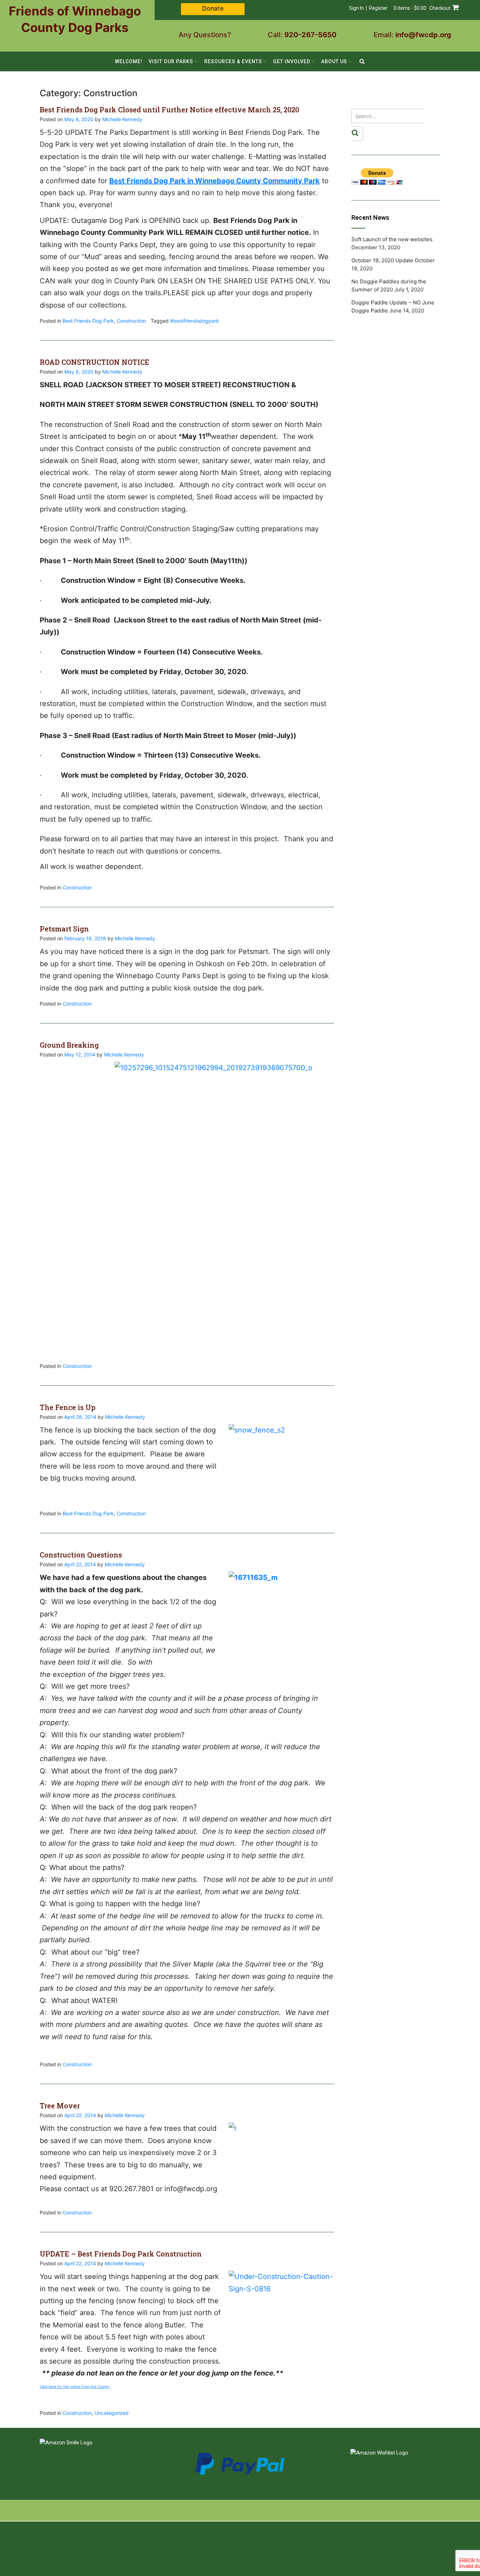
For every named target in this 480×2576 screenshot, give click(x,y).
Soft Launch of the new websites (392, 239)
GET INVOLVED (292, 61)
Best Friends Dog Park (88, 321)
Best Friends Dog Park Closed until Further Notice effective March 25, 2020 (169, 110)
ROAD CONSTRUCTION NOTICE (95, 362)
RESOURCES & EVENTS (233, 61)
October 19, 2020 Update (382, 260)
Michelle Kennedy (122, 119)
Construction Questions (81, 1555)
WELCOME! (129, 61)
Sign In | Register (368, 8)
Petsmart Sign (64, 929)
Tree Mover (60, 2106)
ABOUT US (334, 61)
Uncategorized (112, 2413)
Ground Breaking (69, 1045)
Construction (131, 321)
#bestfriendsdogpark (194, 321)
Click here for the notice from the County (75, 2386)
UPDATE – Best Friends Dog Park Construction (121, 2254)
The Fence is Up (68, 1407)
